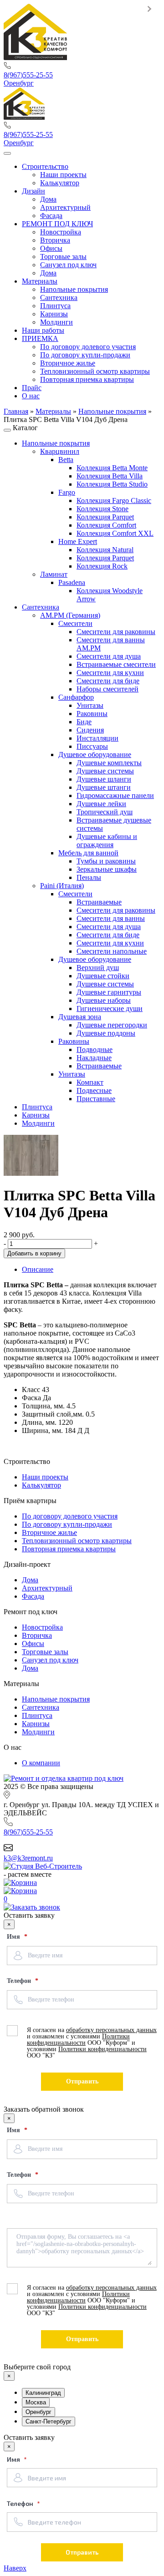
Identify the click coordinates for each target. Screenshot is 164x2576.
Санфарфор (76, 697)
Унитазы (90, 705)
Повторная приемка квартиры (69, 1549)
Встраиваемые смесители (116, 664)
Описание (38, 1269)
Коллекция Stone (102, 509)
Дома (30, 1580)
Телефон (20, 1981)
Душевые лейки (101, 804)
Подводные (95, 1049)
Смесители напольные (112, 951)
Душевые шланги (104, 779)
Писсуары (92, 746)
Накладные (94, 1058)
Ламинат (54, 574)
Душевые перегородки (112, 1025)
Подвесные (94, 1090)
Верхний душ (98, 968)
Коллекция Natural (105, 550)
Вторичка (37, 1635)
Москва (36, 2402)
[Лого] (35, 58)
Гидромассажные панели (115, 795)
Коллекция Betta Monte (112, 468)
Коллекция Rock (102, 566)
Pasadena (72, 582)
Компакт (90, 1082)
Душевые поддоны (106, 1033)
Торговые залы (45, 1652)
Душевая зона (80, 1017)
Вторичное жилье (49, 1532)
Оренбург (19, 83)
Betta (66, 460)
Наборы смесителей (108, 689)
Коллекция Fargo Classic (114, 500)
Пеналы (89, 877)
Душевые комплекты (109, 763)
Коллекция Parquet (105, 517)
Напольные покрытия (56, 443)
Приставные (96, 1099)
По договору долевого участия (70, 1516)
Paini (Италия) (62, 886)
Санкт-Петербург (49, 2421)
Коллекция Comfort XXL (115, 533)
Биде (84, 722)
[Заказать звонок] (32, 1907)
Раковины (92, 714)
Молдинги (38, 1123)
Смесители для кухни (110, 673)
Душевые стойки (103, 976)
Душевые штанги (104, 787)
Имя (14, 1937)
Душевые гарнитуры (109, 992)
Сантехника (41, 607)
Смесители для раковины (116, 632)
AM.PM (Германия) (70, 615)
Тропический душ (105, 812)
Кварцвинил (60, 451)
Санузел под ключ (50, 1660)
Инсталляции (97, 738)
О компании (41, 1763)
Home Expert (78, 541)
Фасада (33, 1596)
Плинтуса (37, 1107)
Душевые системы (105, 771)
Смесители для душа (109, 656)
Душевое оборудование (95, 755)
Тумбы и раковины (106, 861)
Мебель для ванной (88, 853)
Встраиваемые (99, 902)
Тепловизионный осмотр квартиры (77, 1541)
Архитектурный (47, 1588)
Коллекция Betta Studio (112, 484)
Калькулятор (41, 1485)
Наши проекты (45, 1477)
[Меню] (7, 153)
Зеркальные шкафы (107, 869)
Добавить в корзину (34, 1253)
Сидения (90, 730)
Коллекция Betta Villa (110, 476)
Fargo (67, 492)
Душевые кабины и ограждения (107, 841)
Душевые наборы (104, 1000)
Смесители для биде (108, 681)
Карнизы (36, 1115)
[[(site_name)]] (64, 1778)
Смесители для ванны (111, 918)
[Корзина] (82, 1883)
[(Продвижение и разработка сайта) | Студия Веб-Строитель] (43, 1866)
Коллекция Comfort (106, 525)
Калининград (43, 2393)
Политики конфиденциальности (78, 2040)
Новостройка (42, 1627)
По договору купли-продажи (67, 1524)
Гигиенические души (110, 1009)
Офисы (33, 1644)
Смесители (75, 623)
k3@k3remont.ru (28, 1858)
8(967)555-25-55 (28, 75)
